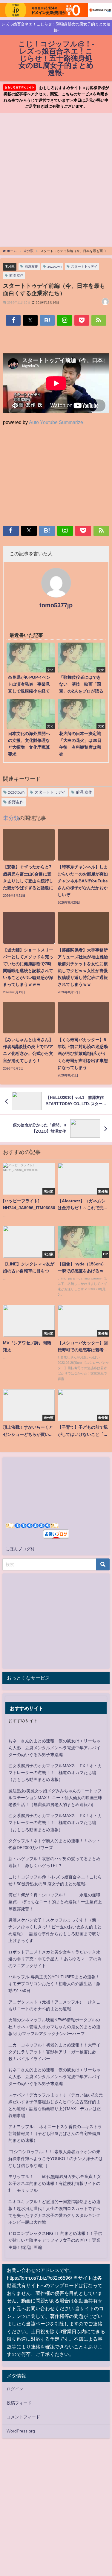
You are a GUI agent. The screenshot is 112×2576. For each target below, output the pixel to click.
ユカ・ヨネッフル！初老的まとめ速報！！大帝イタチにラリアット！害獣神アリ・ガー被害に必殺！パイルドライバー (54, 2052)
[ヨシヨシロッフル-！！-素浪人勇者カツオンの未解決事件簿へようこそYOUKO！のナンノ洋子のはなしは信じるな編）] (56, 2159)
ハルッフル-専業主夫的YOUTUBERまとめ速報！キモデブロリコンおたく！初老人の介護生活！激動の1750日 (54, 1984)
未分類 (10, 266)
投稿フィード (19, 2403)
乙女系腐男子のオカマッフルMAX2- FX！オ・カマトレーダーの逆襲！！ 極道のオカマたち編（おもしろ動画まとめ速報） (55, 1773)
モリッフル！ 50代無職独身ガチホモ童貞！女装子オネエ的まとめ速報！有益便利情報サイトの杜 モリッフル (55, 2183)
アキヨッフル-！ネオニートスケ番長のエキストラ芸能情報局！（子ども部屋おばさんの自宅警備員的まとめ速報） (55, 2133)
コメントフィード (23, 2417)
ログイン (15, 2389)
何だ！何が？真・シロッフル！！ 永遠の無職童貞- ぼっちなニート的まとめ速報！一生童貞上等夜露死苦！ (55, 1902)
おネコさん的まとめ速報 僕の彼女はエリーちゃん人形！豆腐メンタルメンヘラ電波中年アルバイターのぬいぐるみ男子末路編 (54, 1748)
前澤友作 (31, 266)
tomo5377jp (56, 605)
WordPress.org (21, 2431)
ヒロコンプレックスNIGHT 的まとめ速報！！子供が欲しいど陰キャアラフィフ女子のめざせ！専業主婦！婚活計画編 (55, 2240)
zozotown (55, 266)
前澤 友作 (16, 275)
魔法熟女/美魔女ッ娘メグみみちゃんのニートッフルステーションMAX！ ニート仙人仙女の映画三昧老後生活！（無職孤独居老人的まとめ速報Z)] (55, 1798)
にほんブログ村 (20, 1549)
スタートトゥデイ (84, 266)
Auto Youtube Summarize (56, 422)
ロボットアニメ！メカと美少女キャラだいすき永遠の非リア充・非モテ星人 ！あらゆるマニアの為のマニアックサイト (55, 1959)
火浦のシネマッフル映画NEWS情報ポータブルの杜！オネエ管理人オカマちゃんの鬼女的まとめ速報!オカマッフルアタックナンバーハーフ (54, 2027)
